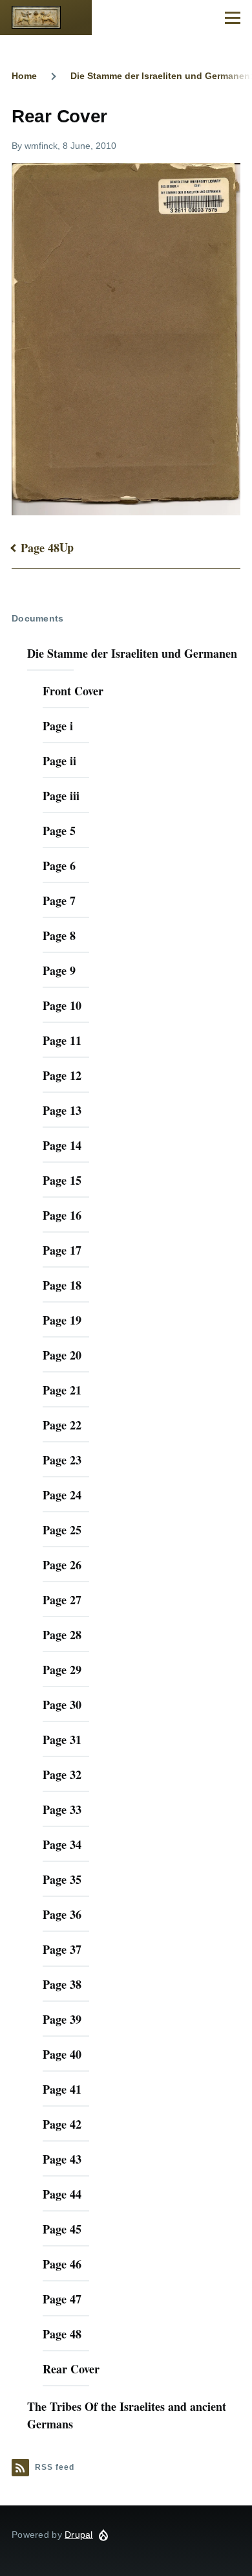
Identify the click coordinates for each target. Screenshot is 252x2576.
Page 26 (62, 1565)
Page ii (59, 761)
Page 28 (62, 1635)
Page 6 (59, 866)
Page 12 (62, 1075)
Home (24, 76)
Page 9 (59, 970)
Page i (58, 726)
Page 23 (62, 1460)
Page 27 (62, 1600)
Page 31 (62, 1740)
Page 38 (62, 1984)
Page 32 (62, 1775)
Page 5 (59, 831)
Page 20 (62, 1355)
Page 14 (62, 1145)
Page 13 (62, 1110)
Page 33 (62, 1809)
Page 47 (62, 2299)
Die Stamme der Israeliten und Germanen (132, 653)
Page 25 (62, 1530)
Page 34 (62, 1844)
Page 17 (62, 1250)
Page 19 (62, 1320)
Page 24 (62, 1495)
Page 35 (62, 1879)
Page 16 (62, 1215)
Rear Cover (71, 2369)
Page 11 (62, 1040)
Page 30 (62, 1705)
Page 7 (59, 901)
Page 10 (62, 1005)
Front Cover (73, 691)
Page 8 (59, 935)
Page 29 (62, 1670)
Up (67, 547)
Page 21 (62, 1390)
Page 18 (62, 1285)
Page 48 (40, 548)
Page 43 (62, 2159)
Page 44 (62, 2194)
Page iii (61, 796)
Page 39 (62, 2019)
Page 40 (62, 2054)
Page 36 (62, 1914)
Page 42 (62, 2124)
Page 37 (62, 1949)
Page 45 (62, 2229)
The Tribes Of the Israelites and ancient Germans (127, 2415)
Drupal (79, 2535)
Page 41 (62, 2089)
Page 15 (62, 1180)
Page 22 (62, 1425)
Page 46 (62, 2264)
